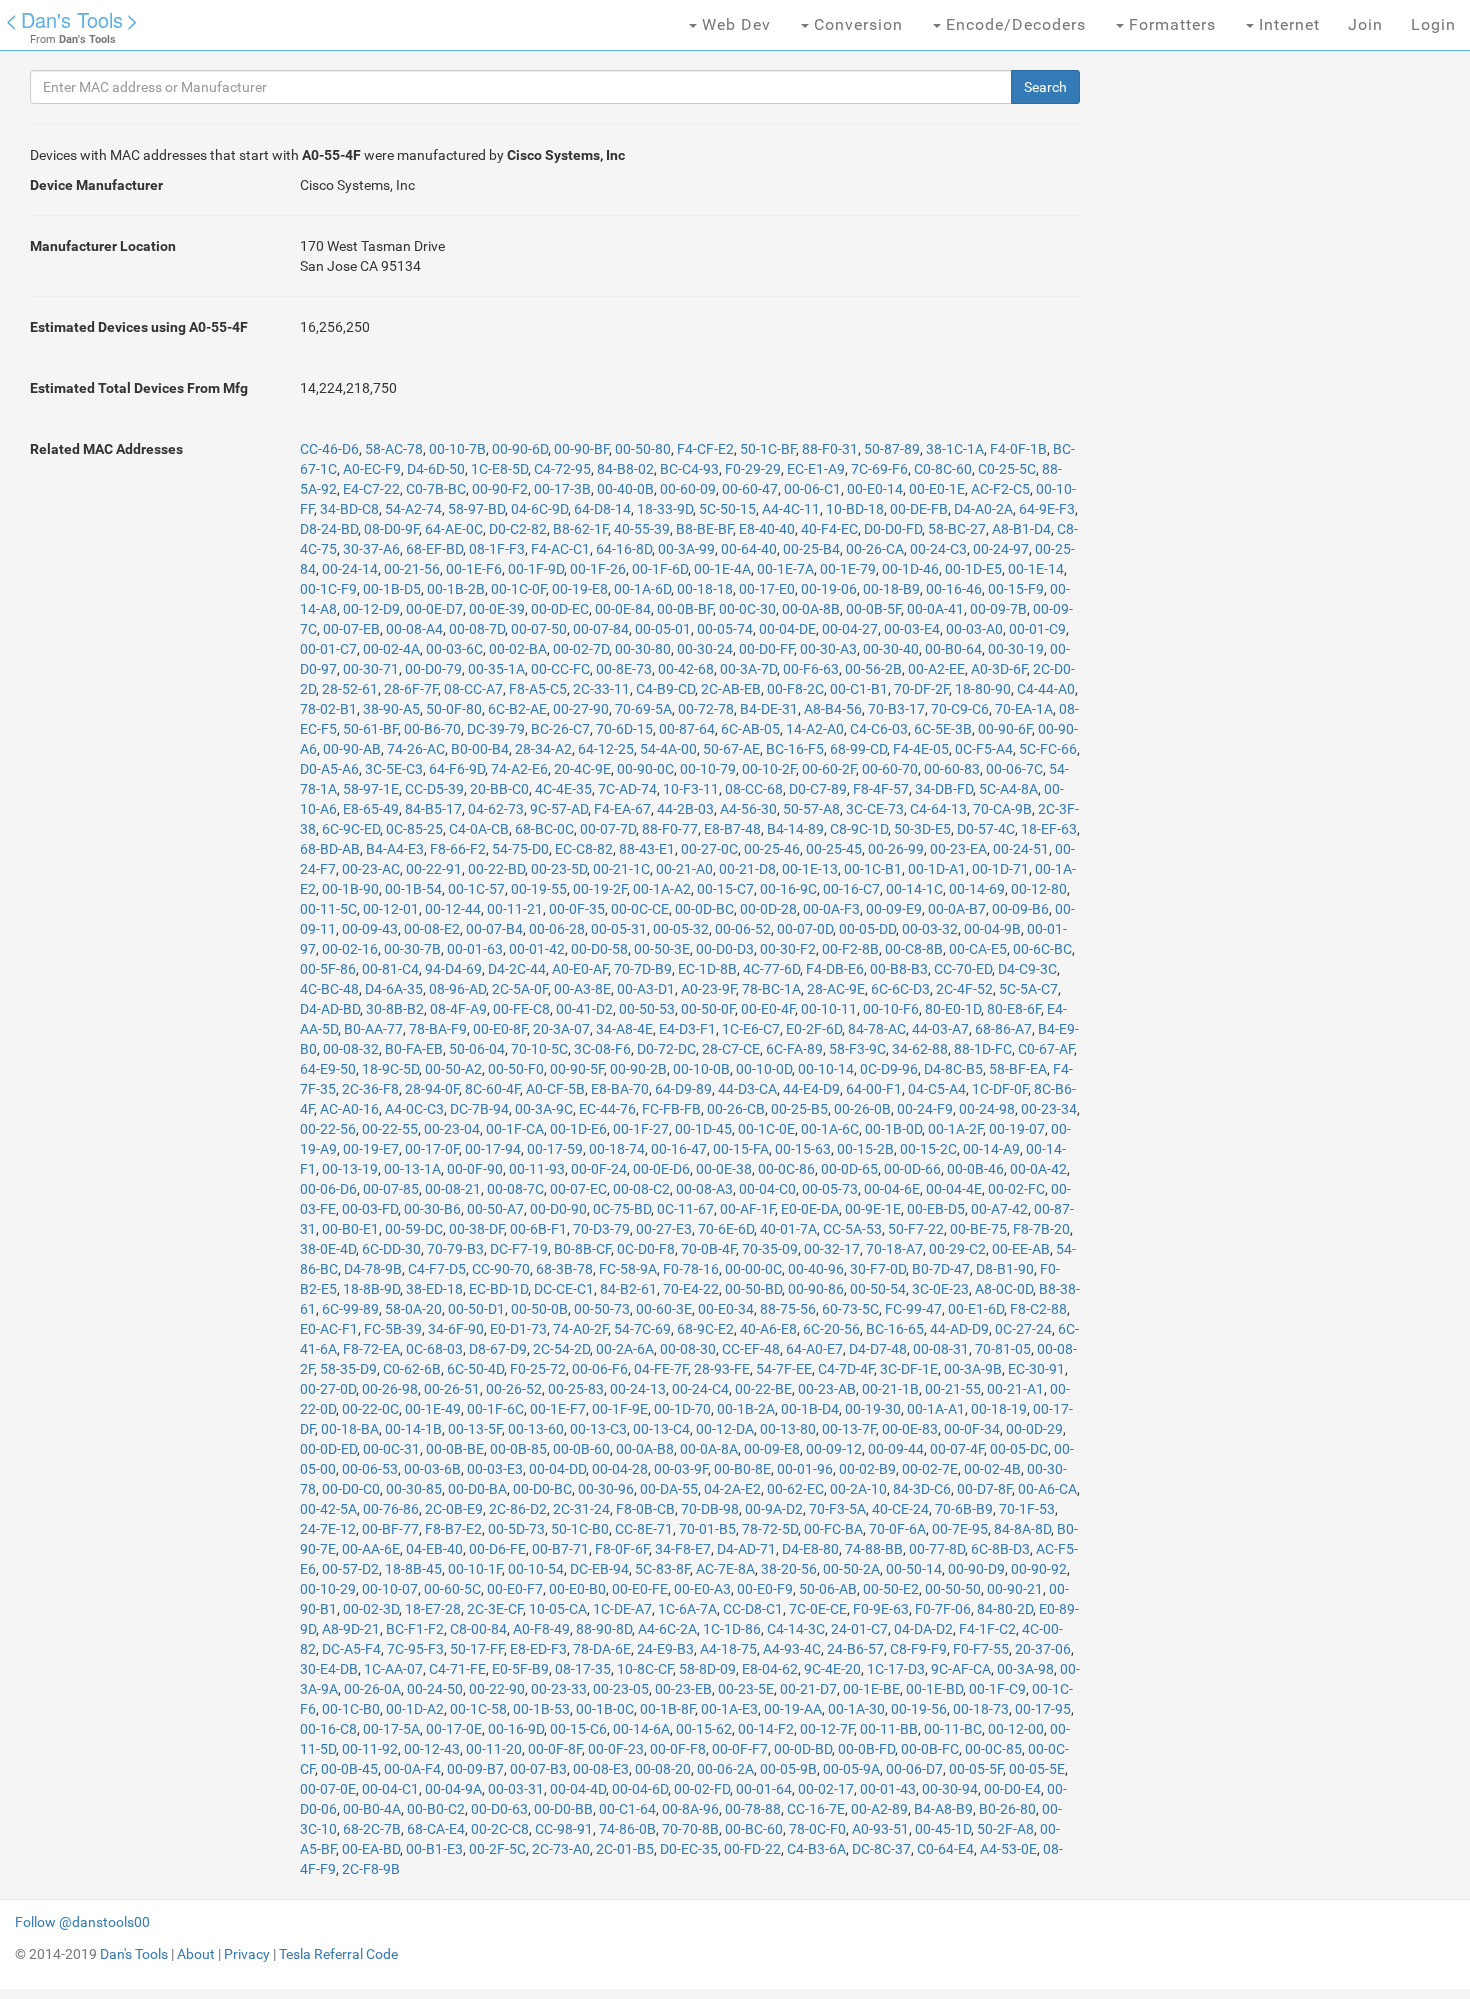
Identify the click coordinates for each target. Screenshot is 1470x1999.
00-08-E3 (601, 1769)
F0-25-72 (538, 1369)
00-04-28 (620, 1469)
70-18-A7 (894, 1249)
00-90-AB (352, 749)
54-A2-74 (413, 509)
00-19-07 (1017, 1129)
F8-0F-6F (622, 1549)
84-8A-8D (1022, 1529)
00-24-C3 (938, 549)
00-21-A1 (1015, 1389)
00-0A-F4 (412, 1769)
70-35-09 (770, 1249)
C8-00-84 (478, 1629)
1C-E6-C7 (751, 1029)
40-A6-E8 (768, 1329)
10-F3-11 (691, 789)
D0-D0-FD (893, 529)
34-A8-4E (624, 1029)
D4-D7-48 (878, 1349)
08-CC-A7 (473, 689)
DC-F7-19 (519, 1249)
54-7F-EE (784, 1369)
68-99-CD (858, 749)
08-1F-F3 (497, 549)
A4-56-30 (748, 809)
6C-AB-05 (750, 729)
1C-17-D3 (896, 1669)
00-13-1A (412, 1169)
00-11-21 (515, 909)
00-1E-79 (848, 569)
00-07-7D (608, 829)
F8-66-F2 (458, 849)
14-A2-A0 (815, 729)
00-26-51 (452, 1389)
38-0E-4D (328, 1249)
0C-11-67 (685, 1209)
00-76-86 (391, 1509)
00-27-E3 (664, 1229)
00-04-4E (954, 1189)
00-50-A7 (495, 1209)
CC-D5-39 (434, 789)
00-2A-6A (625, 1349)
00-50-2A (851, 1569)
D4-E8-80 (810, 1549)
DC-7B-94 (479, 1109)
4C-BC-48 (329, 989)
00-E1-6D (976, 1309)
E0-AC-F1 (329, 1329)
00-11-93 (537, 1169)
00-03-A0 (974, 629)
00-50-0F (708, 1009)
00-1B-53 (541, 1709)
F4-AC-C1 (560, 549)
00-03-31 (516, 1789)
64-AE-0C (454, 529)
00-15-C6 (578, 1729)
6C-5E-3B (943, 729)
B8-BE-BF (704, 529)
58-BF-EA (1018, 1069)
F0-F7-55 (981, 1649)
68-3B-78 (564, 1269)
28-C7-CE (731, 1049)
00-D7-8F (984, 1489)
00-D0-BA (477, 1489)
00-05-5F (976, 1769)
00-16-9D (516, 1729)
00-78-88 (753, 1809)
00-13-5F (475, 1429)
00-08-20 (663, 1769)
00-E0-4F (768, 1009)
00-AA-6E (371, 1549)
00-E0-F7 (515, 1589)
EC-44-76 (607, 1109)
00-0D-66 (912, 1169)
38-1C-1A (955, 449)
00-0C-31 (391, 1449)
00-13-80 (788, 1429)
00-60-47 (750, 489)
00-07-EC (578, 1189)
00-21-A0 (684, 869)
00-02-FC (1016, 1189)
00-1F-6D (660, 569)
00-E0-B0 (577, 1589)
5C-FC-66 (1048, 749)
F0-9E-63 (881, 1609)
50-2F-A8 (1005, 1829)
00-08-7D (477, 629)
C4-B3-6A (816, 1849)
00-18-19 (999, 1409)
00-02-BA (518, 649)
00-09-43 (370, 929)
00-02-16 (350, 949)
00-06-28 (557, 929)
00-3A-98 (1025, 1669)
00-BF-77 (390, 1529)
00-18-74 (617, 1149)
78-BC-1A (771, 989)
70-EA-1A (1024, 709)
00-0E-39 (497, 609)
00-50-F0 (516, 1069)
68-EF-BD (434, 549)
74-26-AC (416, 749)
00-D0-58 (599, 949)
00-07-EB (351, 629)
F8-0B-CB (645, 1509)
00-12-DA (725, 1429)
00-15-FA (741, 1149)
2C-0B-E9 (454, 1509)
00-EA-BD (371, 1849)
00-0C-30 (747, 609)
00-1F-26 (598, 569)
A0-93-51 (880, 1829)
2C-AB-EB (731, 689)
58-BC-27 (957, 529)
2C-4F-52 (964, 989)
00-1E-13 (810, 869)
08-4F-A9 (458, 1009)
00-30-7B (412, 949)
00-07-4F (957, 1449)
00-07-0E (328, 1789)
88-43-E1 (647, 849)
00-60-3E (664, 1309)
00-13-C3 (598, 1429)
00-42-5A (328, 1509)
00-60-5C (452, 1589)
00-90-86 (816, 1289)
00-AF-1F (747, 1209)
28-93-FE (722, 1369)
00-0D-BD (803, 1749)
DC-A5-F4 (351, 1649)
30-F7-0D (878, 1269)
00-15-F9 (1016, 589)
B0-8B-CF (582, 1249)
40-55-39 (642, 529)
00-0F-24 (599, 1169)
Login (1433, 24)
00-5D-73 (516, 1529)
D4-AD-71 (746, 1549)
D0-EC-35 (689, 1849)
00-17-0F (432, 1149)
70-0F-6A (897, 1529)
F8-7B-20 (1041, 1229)
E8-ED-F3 (538, 1649)
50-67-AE (731, 749)
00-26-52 (514, 1389)
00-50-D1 (476, 1309)
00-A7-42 (999, 1209)
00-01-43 (888, 1789)
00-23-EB (683, 1689)
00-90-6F (1005, 729)
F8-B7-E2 (453, 1529)
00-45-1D (943, 1829)
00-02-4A (391, 649)
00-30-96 (606, 1489)
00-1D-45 (703, 1129)
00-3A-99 (686, 549)
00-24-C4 (700, 1389)
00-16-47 (679, 1149)
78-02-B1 (328, 709)
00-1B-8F (667, 1709)
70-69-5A (643, 709)
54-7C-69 (642, 1329)
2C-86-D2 (518, 1509)
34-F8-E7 (683, 1549)
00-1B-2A (746, 1409)
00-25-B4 (811, 549)
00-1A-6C (830, 1129)
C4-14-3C (796, 1629)
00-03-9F (681, 1469)
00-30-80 (643, 649)
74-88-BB (874, 1549)
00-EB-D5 (936, 1209)
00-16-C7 (851, 889)
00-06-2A (725, 1769)
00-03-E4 (912, 629)
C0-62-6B (412, 1369)
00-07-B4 (494, 929)
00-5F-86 (328, 969)
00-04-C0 (767, 1189)
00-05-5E (1037, 1769)
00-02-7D (581, 649)
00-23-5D (559, 869)
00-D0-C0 (351, 1489)
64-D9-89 (683, 1089)
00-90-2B (638, 1069)
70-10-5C (539, 1049)
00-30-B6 (432, 1209)
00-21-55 (953, 1389)
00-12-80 (1039, 889)
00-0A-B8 (645, 1449)
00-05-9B (788, 1769)
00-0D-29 (1034, 1429)
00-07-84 (601, 629)
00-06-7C (1014, 769)
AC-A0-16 (349, 1109)
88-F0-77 (670, 829)
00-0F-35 (577, 909)
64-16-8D (624, 549)
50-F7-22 (916, 1229)
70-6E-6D (726, 1229)
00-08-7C (515, 1189)
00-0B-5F (873, 609)
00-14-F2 (766, 1729)
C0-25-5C (1007, 469)
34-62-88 (920, 1049)
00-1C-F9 (328, 589)
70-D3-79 (601, 1229)
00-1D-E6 (578, 1129)
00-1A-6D (642, 589)
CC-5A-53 (852, 1229)
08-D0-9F (391, 529)
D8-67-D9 (498, 1349)
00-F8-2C (795, 689)
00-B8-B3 (899, 969)
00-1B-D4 (810, 1409)
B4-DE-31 (769, 709)
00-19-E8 (580, 589)
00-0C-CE (640, 909)
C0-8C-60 (943, 469)
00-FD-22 (752, 1849)
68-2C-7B (372, 1829)
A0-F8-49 (541, 1629)
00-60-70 (890, 769)
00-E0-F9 (765, 1589)
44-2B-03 (685, 809)
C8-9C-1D (859, 829)
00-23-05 (621, 1689)
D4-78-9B (373, 1269)
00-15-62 (704, 1729)
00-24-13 (638, 1389)
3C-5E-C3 (394, 769)
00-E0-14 (875, 489)
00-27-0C (709, 849)
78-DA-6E (602, 1649)
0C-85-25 (414, 829)
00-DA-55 (669, 1489)
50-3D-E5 (922, 829)
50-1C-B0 (580, 1529)
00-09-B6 (1020, 909)
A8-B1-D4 (1021, 529)
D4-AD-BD (330, 1009)
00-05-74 (725, 629)
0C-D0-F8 (646, 1249)
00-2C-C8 (500, 1829)
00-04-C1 (390, 1789)
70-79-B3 (455, 1249)
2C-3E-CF (495, 1609)
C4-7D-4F (846, 1369)
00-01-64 (764, 1789)
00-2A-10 (858, 1489)
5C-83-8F (662, 1569)
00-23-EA (958, 849)
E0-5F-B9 (520, 1669)
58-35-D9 (348, 1369)
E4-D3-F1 (687, 1029)
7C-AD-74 (627, 789)
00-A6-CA (1047, 1489)
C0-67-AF (1046, 1049)
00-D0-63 (499, 1809)
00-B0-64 (953, 649)
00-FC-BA (833, 1529)
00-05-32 (681, 929)
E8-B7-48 (732, 829)
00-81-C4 (390, 969)
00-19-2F (600, 889)
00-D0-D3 (725, 949)
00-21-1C (621, 869)
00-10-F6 (891, 1009)
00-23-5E (746, 1689)
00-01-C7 (328, 649)
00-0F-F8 (678, 1749)
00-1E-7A (785, 569)
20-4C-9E (582, 769)
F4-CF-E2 (705, 449)
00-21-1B (890, 1389)
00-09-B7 (475, 1769)
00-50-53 (647, 1009)
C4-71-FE (457, 1669)
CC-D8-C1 (753, 1609)
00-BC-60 (754, 1829)
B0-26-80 (1007, 1809)
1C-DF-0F (1000, 1089)
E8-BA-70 (620, 1089)
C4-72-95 (562, 469)
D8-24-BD (329, 529)
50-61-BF (370, 729)
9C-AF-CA (961, 1669)
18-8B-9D (371, 1289)
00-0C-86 (786, 1169)
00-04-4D (578, 1789)
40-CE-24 (900, 1509)
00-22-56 (328, 1129)
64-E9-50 (328, 1069)
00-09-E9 (894, 909)
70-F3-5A (837, 1509)
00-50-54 (878, 1289)
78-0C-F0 (817, 1829)
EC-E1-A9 (816, 469)
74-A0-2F (580, 1329)
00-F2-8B (850, 949)
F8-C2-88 (1038, 1309)
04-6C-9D (539, 509)
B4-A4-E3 (395, 849)
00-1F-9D (536, 569)
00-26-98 (390, 1389)
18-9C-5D (390, 1069)
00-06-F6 (600, 1369)
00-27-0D (328, 1389)
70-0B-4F (708, 1249)
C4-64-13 (938, 809)
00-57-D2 (350, 1569)
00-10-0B (701, 1069)
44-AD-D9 (959, 1329)
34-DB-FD (944, 789)
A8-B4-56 (833, 709)
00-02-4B (992, 1469)
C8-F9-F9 (918, 1649)
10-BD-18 (855, 509)
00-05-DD (867, 929)
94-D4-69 (453, 969)
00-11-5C (328, 909)
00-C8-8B (914, 949)
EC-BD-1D (498, 1289)
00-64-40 (749, 549)
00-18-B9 (891, 589)
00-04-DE (787, 629)
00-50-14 (914, 1569)
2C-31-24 (581, 1509)
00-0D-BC (704, 909)
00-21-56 (412, 569)
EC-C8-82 (584, 849)
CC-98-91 (564, 1829)
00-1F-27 (641, 1129)
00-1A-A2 (662, 889)
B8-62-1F (580, 529)
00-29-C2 (957, 1249)
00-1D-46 (910, 569)
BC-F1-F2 (415, 1629)
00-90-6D (520, 449)
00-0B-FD (866, 1749)
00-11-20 (494, 1749)
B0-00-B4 (480, 749)
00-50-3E (662, 949)
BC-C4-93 (689, 469)
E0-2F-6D (814, 1029)
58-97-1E (371, 789)
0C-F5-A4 (984, 749)
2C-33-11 (601, 689)
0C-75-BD (622, 1209)
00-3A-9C (544, 1109)
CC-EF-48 (751, 1349)
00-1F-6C (495, 1409)
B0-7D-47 (941, 1269)
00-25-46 (772, 849)
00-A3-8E (582, 989)
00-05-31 (619, 929)
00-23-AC (371, 869)
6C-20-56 (831, 1329)
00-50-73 (602, 1309)
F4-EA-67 (622, 809)
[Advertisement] (1260, 380)
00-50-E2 (891, 1589)
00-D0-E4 (1012, 1789)
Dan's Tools (72, 19)
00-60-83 (952, 769)
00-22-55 (390, 1129)
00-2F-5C (497, 1849)
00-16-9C (788, 889)
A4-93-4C (792, 1649)
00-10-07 (390, 1589)
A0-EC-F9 (372, 469)
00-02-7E (930, 1469)
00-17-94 (493, 1149)
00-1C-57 (476, 889)
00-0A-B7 (957, 909)
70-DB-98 (710, 1509)
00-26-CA (875, 549)
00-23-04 (452, 1129)
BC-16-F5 (795, 749)
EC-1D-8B (707, 969)
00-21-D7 (808, 1689)
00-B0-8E (742, 1469)
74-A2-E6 (519, 769)
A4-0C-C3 (414, 1109)
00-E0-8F (500, 1029)
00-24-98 (987, 1109)
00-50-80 (643, 449)
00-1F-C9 (997, 1689)
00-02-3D (371, 1609)
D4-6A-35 (394, 989)
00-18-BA (350, 1429)
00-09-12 (834, 1449)
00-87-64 (687, 729)
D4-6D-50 (436, 469)
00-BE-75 (978, 1229)
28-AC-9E (836, 989)
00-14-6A (641, 1729)
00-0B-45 (349, 1769)
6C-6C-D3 (900, 989)
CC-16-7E (816, 1809)
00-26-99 (896, 849)
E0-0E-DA (810, 1209)
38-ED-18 (434, 1289)
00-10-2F (769, 769)
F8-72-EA (371, 1349)
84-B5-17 (433, 809)
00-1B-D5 (392, 589)
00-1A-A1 (936, 1409)
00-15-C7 (725, 889)
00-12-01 (391, 909)
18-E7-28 (433, 1609)
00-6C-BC (1042, 949)
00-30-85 (414, 1489)
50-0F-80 (454, 709)
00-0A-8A (709, 1449)
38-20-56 (789, 1569)
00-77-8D (937, 1549)
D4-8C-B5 (953, 1069)
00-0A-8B (811, 609)
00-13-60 (536, 1429)
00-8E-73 (624, 669)
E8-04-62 (770, 1669)
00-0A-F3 (831, 909)
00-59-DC (414, 1229)
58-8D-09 (707, 1669)
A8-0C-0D (1004, 1289)
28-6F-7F (411, 689)
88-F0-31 (830, 449)
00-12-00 (1016, 1729)
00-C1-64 (627, 1809)
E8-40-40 (767, 529)
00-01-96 (805, 1469)
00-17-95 (1043, 1709)
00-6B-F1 (538, 1229)
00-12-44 (453, 909)
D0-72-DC (666, 1049)
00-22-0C (370, 1409)
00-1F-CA (515, 1129)
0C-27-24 (1023, 1329)
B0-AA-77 (373, 1029)
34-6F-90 (456, 1329)
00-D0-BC (542, 1489)
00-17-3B (562, 489)
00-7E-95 (960, 1529)
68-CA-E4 (436, 1829)
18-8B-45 (413, 1569)
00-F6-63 (811, 669)
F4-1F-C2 (987, 1629)
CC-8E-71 (644, 1529)
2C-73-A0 (561, 1849)
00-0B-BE (455, 1449)
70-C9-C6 (960, 709)
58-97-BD (476, 509)
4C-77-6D (771, 969)
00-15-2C (928, 1149)
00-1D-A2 (415, 1709)
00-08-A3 (704, 1189)
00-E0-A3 (702, 1589)
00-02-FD (702, 1789)
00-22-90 (497, 1689)
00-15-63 (803, 1149)
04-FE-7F (661, 1369)
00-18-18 (705, 589)
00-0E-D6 (661, 1169)
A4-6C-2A (667, 1629)
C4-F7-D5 (437, 1269)
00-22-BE (763, 1389)
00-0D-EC (560, 609)
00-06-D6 (328, 1189)
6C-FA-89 (794, 1049)
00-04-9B (992, 929)
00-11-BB (889, 1729)
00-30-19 (1016, 649)
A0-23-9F (708, 989)
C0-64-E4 (945, 1849)
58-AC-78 (394, 449)
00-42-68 (686, 669)
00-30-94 (950, 1789)
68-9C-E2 (705, 1329)
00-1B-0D (893, 1129)
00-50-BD (753, 1289)
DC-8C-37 (881, 1849)
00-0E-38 (724, 1169)
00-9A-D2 (774, 1509)
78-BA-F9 (438, 1029)
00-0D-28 (768, 909)
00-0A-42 (1038, 1169)
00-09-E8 (772, 1449)
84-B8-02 (625, 469)
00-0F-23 (616, 1749)
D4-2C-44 (517, 969)
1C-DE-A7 (622, 1609)
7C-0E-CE (818, 1609)
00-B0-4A (372, 1809)
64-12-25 (606, 749)
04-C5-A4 (937, 1089)
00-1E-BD (934, 1689)
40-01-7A (788, 1229)
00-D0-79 (433, 669)
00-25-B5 (799, 1109)
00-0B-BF (685, 609)
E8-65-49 (371, 809)
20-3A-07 (561, 1029)
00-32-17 (832, 1249)
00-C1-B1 (859, 689)
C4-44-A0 (1046, 689)
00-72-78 (706, 709)
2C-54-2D (561, 1349)
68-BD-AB (330, 849)
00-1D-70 (682, 1409)
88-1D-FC (983, 1049)
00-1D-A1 (937, 869)
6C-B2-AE (517, 709)
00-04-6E (892, 1189)
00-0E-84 (623, 609)
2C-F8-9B (371, 1869)
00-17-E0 (767, 589)
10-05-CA (558, 1609)
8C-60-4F (492, 1089)
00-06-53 (370, 1469)
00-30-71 (371, 669)
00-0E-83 (910, 1429)
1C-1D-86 (732, 1629)
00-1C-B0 (351, 1709)
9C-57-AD (559, 809)
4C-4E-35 (563, 789)
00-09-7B (998, 609)
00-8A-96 (690, 1809)
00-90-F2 (500, 489)
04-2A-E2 (732, 1489)
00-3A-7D (748, 669)
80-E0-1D (953, 1009)
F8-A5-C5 (538, 689)
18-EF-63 (1049, 829)
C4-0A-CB (479, 829)
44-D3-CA (747, 1089)
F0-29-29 (753, 469)
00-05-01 (663, 629)
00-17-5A (391, 1729)
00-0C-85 (993, 1749)
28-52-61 (350, 689)
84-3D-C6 (922, 1489)
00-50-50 (953, 1589)
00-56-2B (873, 669)
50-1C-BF (768, 449)
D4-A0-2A (983, 509)
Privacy (247, 1954)
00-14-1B (413, 1429)
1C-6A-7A (687, 1609)
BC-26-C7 (560, 729)
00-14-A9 (991, 1149)
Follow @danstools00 (82, 1922)
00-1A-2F (955, 1129)
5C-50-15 (727, 509)
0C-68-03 (434, 1349)
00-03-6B (432, 1469)
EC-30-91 (1036, 1369)
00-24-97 (1001, 549)
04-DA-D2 (923, 1629)
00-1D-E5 (973, 569)
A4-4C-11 (791, 509)
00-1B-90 (350, 889)
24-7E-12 (328, 1529)
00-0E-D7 (434, 609)
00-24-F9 (925, 1109)
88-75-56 (788, 1309)
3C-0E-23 (940, 1289)
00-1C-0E (766, 1129)
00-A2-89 (879, 1809)
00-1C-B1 (873, 869)
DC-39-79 (496, 729)
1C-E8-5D (499, 469)
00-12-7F (827, 1729)
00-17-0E (454, 1729)
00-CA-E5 (978, 949)
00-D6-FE (497, 1549)
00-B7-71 (560, 1549)
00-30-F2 (788, 949)
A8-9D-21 (351, 1629)
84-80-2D (1005, 1609)
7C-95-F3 (415, 1649)
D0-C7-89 (818, 789)
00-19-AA (793, 1709)
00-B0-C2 (436, 1809)
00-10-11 (829, 1009)
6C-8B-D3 (1000, 1549)
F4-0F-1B (1018, 449)
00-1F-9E (620, 1409)
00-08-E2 (432, 929)
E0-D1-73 (518, 1329)
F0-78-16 (691, 1269)
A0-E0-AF (580, 969)
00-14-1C (914, 889)
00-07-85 (391, 1189)
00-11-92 (370, 1749)
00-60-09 (688, 489)
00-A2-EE (936, 669)
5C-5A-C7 (1028, 989)
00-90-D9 (976, 1569)
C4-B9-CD (665, 689)
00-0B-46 (975, 1169)
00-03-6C (454, 649)
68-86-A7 (1003, 1029)
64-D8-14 (602, 509)
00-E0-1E (937, 489)
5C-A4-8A (1008, 789)
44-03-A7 (940, 1029)
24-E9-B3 (665, 1649)
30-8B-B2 (395, 1009)
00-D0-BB (563, 1809)
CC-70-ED (963, 969)
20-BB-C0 (499, 789)
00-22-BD (496, 869)
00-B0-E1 (350, 1229)
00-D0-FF (766, 649)
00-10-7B (457, 449)
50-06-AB (828, 1589)
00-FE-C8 (521, 1009)
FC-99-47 (913, 1309)
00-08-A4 (414, 629)
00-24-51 (1021, 849)
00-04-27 (850, 629)
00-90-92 (1039, 1569)
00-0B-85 (518, 1449)
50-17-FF (477, 1649)
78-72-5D (770, 1529)
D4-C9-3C (1027, 969)
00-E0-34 (726, 1309)
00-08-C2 (641, 1189)
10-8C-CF (645, 1669)
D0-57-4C (986, 829)
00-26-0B (862, 1109)
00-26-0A (372, 1689)
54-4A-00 (668, 749)
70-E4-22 (691, 1289)
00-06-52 (743, 929)
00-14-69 (977, 889)
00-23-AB (827, 1389)
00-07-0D (805, 929)
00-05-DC (1019, 1449)
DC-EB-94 (599, 1569)
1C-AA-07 (393, 1669)
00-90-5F (577, 1069)
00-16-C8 (328, 1729)
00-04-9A (453, 1789)
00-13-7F (849, 1429)
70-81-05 (1003, 1349)
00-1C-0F (518, 589)
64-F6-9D (457, 769)
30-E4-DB (329, 1669)
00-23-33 (559, 1689)
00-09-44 (896, 1449)
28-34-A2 (543, 749)
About (196, 1954)
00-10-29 (328, 1589)
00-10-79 (708, 769)
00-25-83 (576, 1389)
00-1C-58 (478, 1709)
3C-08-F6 (602, 1049)
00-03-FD (370, 1209)
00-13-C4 (661, 1429)
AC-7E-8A (725, 1569)
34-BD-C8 (349, 509)
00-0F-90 (475, 1169)
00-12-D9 (371, 609)
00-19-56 (919, 1709)
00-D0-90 (558, 1209)
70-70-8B (690, 1829)
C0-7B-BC (436, 489)
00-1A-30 (856, 1709)
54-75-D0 (520, 849)
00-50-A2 (453, 1069)
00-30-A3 (828, 649)
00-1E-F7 (558, 1409)
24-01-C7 (859, 1629)
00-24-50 (435, 1689)
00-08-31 (941, 1349)
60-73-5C (850, 1309)
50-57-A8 (811, 809)
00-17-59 (555, 1149)
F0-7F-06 (943, 1609)
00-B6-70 (432, 729)
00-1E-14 (1036, 569)
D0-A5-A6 (329, 769)
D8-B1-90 (1005, 1269)
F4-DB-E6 (835, 969)
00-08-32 (351, 1049)
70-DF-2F (921, 689)
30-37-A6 (371, 549)
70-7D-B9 (643, 969)
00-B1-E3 (434, 1849)
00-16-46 (954, 589)
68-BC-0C (544, 829)
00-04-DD (557, 1469)
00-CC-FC (560, 669)
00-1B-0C (605, 1709)
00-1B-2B (456, 589)
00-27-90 (581, 709)
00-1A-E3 (729, 1709)
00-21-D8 (747, 869)
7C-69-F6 (879, 469)
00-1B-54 (413, 889)
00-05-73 (830, 1189)
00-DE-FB (919, 509)
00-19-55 (539, 889)
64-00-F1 (874, 1089)
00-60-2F (829, 769)
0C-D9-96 (889, 1069)
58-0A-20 (413, 1309)
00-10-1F (475, 1569)
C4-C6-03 (879, 729)
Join (1365, 24)
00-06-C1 (812, 489)
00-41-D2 (584, 1009)
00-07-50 (539, 629)
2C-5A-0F (520, 989)
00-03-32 (930, 929)
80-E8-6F (1014, 1009)
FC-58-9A (628, 1269)
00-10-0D (764, 1069)
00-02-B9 (867, 1469)
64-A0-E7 (814, 1349)
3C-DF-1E (909, 1369)
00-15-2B (865, 1149)
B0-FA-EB (414, 1049)
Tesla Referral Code (338, 1954)
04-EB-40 (434, 1549)
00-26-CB (736, 1109)
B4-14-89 (795, 829)
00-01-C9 (1037, 629)
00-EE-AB (1021, 1249)
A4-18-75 (728, 1649)
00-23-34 (1049, 1109)
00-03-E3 (495, 1469)
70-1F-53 (1027, 1509)
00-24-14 (350, 569)
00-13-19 (350, 1169)
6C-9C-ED (351, 829)
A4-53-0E (1008, 1849)
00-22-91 (434, 869)
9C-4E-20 (832, 1669)
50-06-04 (477, 1049)
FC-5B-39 (393, 1329)
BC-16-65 (895, 1329)
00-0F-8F (555, 1749)
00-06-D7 (914, 1769)
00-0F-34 (972, 1429)
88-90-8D (604, 1629)
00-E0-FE (640, 1589)
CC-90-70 (501, 1269)
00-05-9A (851, 1769)
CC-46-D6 (329, 449)
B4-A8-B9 (943, 1809)
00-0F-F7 (740, 1749)
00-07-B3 (538, 1769)
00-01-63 (475, 949)
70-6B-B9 (964, 1509)
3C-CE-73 (875, 809)
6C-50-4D (475, 1369)
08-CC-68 (754, 789)
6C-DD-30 (391, 1249)
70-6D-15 (624, 729)
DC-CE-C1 (564, 1289)
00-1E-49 (433, 1409)
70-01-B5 (707, 1529)
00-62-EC (795, 1489)
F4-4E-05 (921, 749)
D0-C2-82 (518, 529)
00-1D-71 (1000, 869)
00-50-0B (539, 1309)
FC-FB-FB (671, 1109)
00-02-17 (826, 1789)
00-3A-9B (973, 1369)
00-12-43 (432, 1749)
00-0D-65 (849, 1169)
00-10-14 (826, 1069)
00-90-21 (1015, 1589)
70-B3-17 (896, 709)
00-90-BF (581, 449)
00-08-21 (453, 1189)
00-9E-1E (873, 1209)
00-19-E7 (371, 1149)
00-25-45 (834, 849)
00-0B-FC (930, 1749)
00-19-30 (873, 1409)
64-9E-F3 (1047, 509)
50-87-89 (892, 449)
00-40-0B (625, 489)
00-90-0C (645, 769)
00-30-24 (705, 649)
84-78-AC (877, 1029)
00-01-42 (537, 949)
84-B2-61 (628, 1289)
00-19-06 (829, 589)
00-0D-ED (328, 1449)
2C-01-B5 (625, 1849)
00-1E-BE (871, 1689)
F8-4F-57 (881, 789)
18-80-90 (983, 689)
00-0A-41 (935, 609)
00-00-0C (753, 1269)
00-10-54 (536, 1569)
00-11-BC (953, 1729)
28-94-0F (432, 1089)
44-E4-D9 (811, 1089)
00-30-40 (891, 649)
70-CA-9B (1002, 809)
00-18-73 (981, 1709)
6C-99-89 (350, 1309)
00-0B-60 (581, 1449)
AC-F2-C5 (1000, 489)
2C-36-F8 (370, 1089)
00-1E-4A (722, 569)
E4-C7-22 (371, 489)
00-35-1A (496, 669)
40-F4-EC (829, 529)
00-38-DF (476, 1229)
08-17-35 (583, 1669)
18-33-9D (665, 509)
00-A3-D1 (646, 989)
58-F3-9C (857, 1049)
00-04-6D (640, 1789)
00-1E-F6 (474, 569)
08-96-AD (457, 989)
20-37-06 (1043, 1649)
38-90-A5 (391, 709)
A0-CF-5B (555, 1089)
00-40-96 (816, 1269)
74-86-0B (627, 1829)
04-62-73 (496, 809)
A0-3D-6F (999, 669)
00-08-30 (688, 1349)
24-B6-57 (855, 1649)
